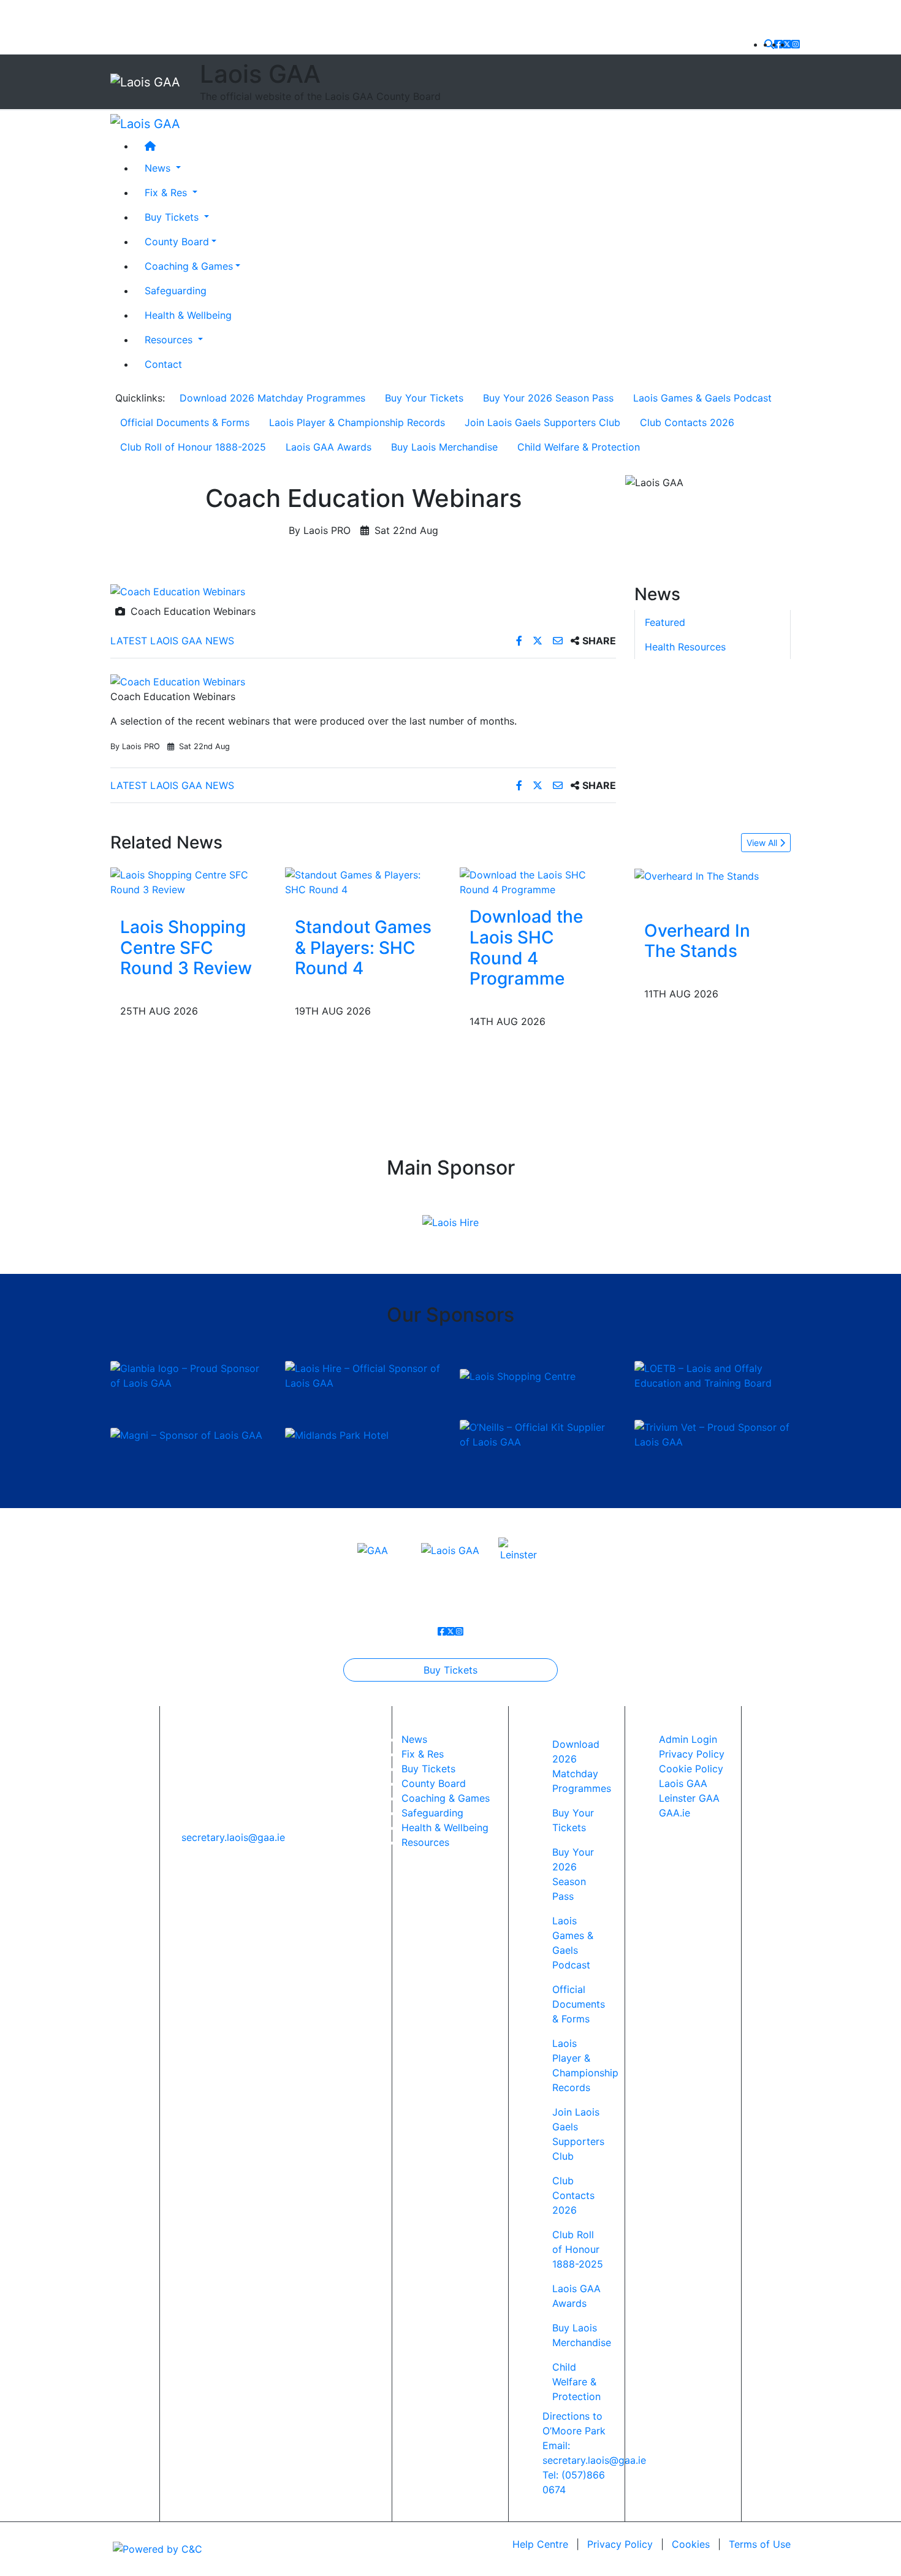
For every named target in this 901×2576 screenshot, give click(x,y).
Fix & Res (423, 1754)
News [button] (159, 167)
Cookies (691, 2544)
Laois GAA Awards (329, 447)
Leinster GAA (689, 1798)
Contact (163, 364)
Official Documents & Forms (185, 422)
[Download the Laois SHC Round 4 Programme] (538, 882)
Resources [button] (170, 339)
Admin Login (688, 1739)
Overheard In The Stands (697, 941)
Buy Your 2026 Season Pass (548, 398)
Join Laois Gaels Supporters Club (542, 422)
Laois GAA (683, 1783)
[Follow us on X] (787, 44)
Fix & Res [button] (167, 192)
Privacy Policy (692, 1754)
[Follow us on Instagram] (796, 44)
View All (763, 843)
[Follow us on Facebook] (778, 44)
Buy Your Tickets (424, 398)
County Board (177, 241)
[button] (769, 44)
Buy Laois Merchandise (444, 447)
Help (540, 2544)
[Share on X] (539, 641)
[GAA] (373, 1549)
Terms (760, 2544)
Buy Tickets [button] (173, 216)
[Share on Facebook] (521, 641)
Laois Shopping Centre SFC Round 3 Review (186, 947)
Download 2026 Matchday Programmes (272, 398)
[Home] (463, 145)
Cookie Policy (691, 1769)
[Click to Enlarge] (363, 592)
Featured (665, 622)
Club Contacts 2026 (687, 422)
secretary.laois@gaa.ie (233, 1837)
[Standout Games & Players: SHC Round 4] (363, 882)
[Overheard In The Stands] (697, 875)
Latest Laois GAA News (172, 641)
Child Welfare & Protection (579, 447)
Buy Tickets (450, 1670)
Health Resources (685, 647)
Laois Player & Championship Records (357, 422)
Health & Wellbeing (188, 314)
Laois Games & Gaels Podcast (702, 398)
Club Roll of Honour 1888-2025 (193, 447)
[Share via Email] (559, 641)
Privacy (620, 2544)
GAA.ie (675, 1813)
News (414, 1739)
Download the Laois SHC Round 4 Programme (526, 947)
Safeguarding (176, 290)
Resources (425, 1842)
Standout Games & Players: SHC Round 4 (363, 947)
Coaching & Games (189, 265)
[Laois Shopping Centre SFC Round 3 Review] (188, 882)
